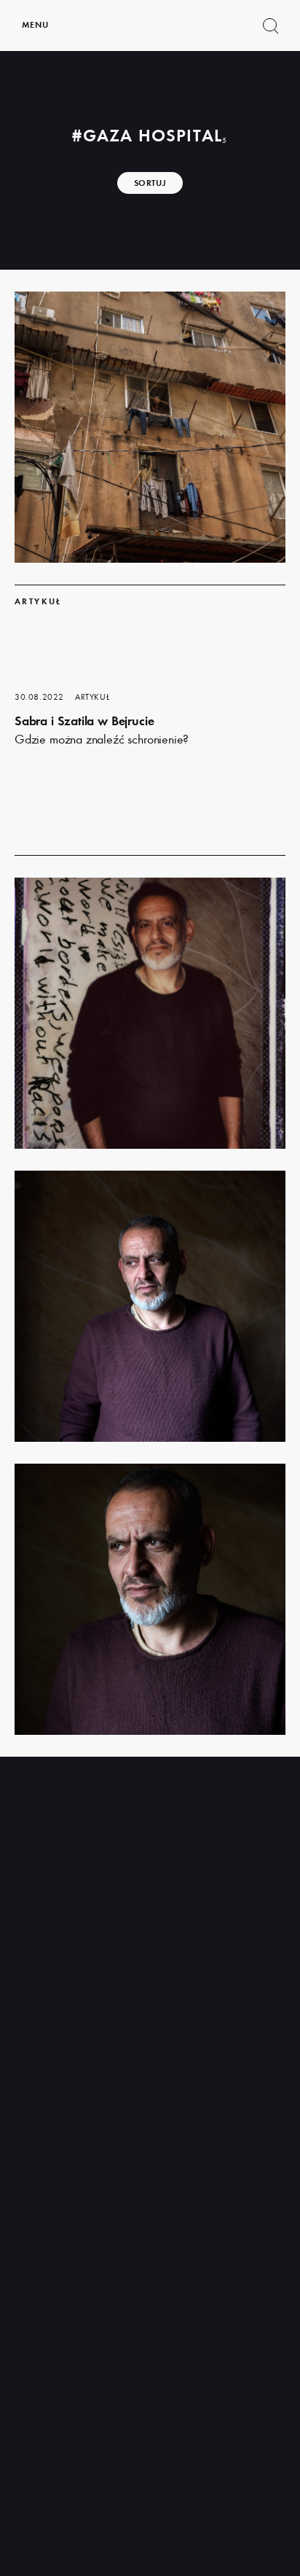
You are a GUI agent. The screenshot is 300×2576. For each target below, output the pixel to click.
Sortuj (150, 183)
